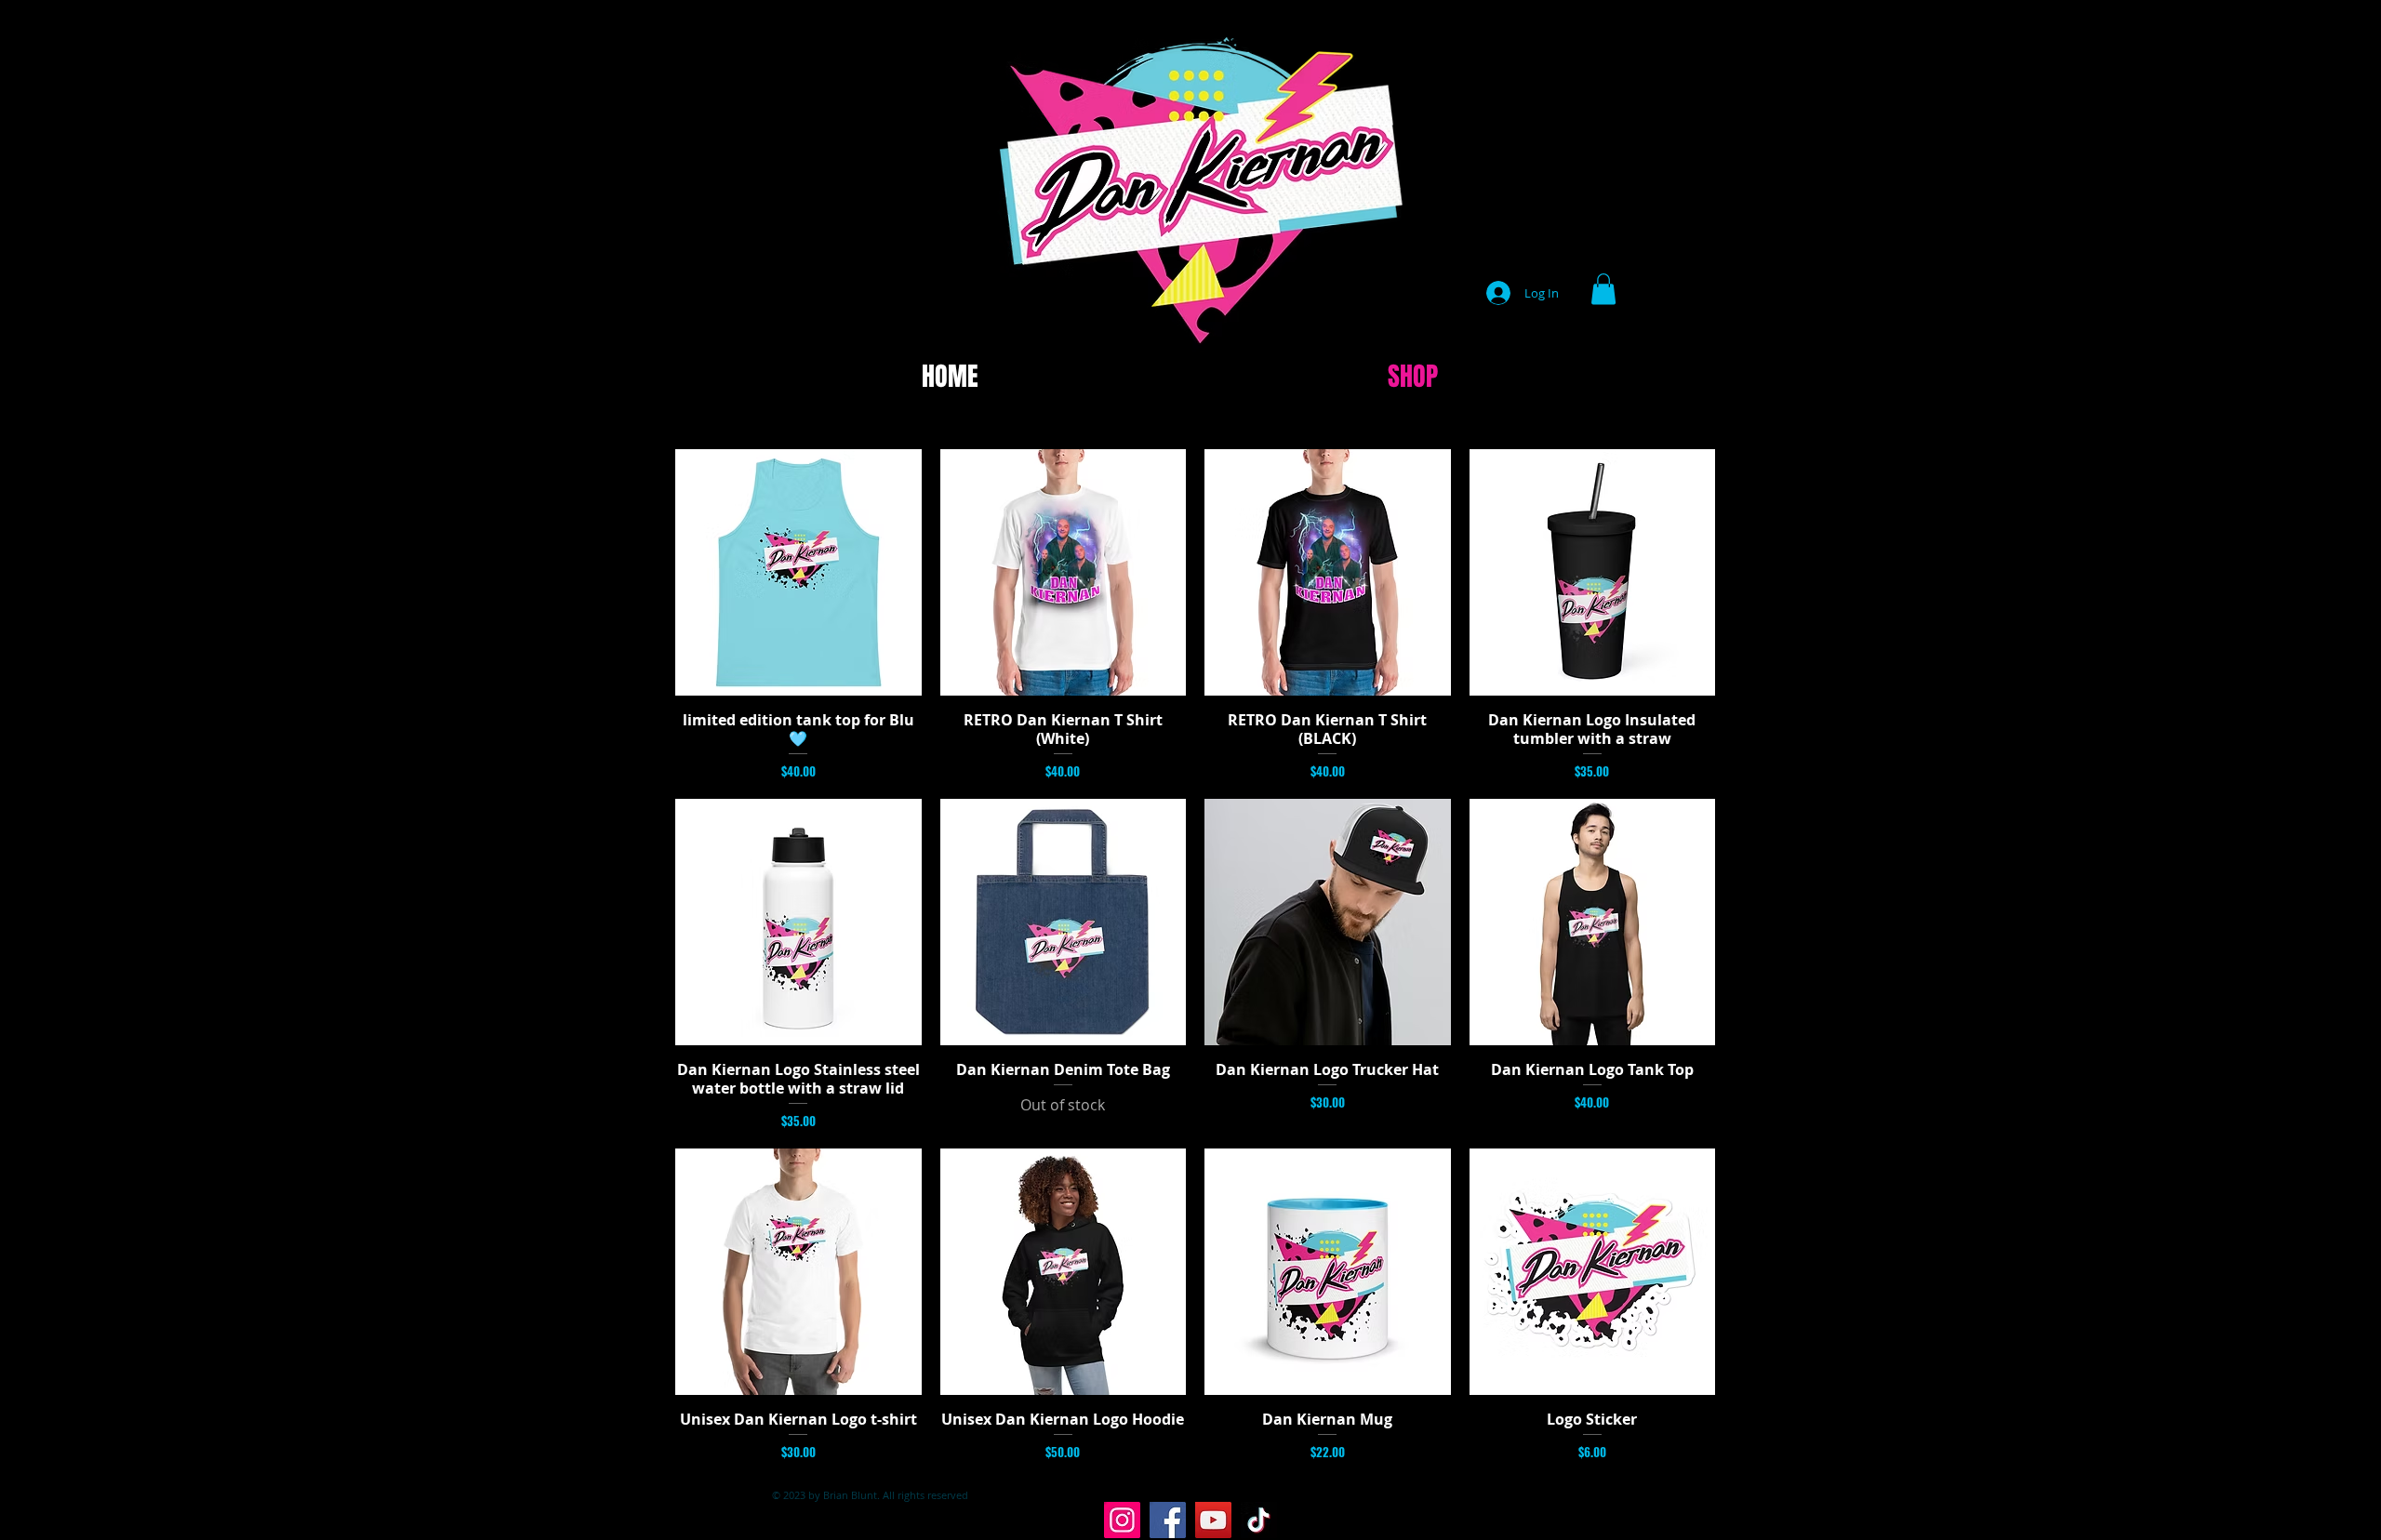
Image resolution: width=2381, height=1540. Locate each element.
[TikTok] (1259, 1520)
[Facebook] (1168, 1520)
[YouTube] (1213, 1520)
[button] (1603, 289)
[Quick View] (798, 572)
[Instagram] (1122, 1520)
